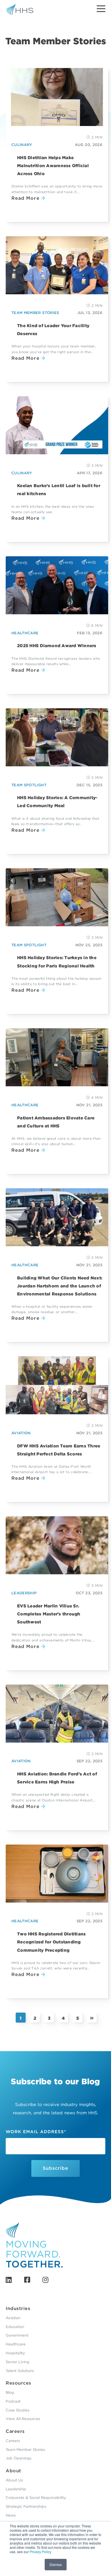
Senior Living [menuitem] (18, 2362)
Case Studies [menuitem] (18, 2410)
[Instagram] (45, 2280)
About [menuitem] (14, 2471)
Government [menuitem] (17, 2335)
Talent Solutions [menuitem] (20, 2371)
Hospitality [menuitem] (15, 2353)
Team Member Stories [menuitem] (25, 2450)
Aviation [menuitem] (13, 2318)
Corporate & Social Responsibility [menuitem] (36, 2498)
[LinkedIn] (9, 2280)
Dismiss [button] (56, 2564)
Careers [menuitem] (15, 2431)
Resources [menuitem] (18, 2383)
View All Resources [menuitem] (23, 2419)
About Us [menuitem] (14, 2480)
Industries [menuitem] (18, 2308)
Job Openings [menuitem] (18, 2458)
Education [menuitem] (15, 2327)
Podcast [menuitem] (13, 2401)
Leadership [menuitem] (16, 2489)
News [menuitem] (11, 2515)
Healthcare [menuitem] (16, 2344)
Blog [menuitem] (10, 2392)
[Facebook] (27, 2280)
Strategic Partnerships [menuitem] (26, 2506)
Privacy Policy (40, 2552)
